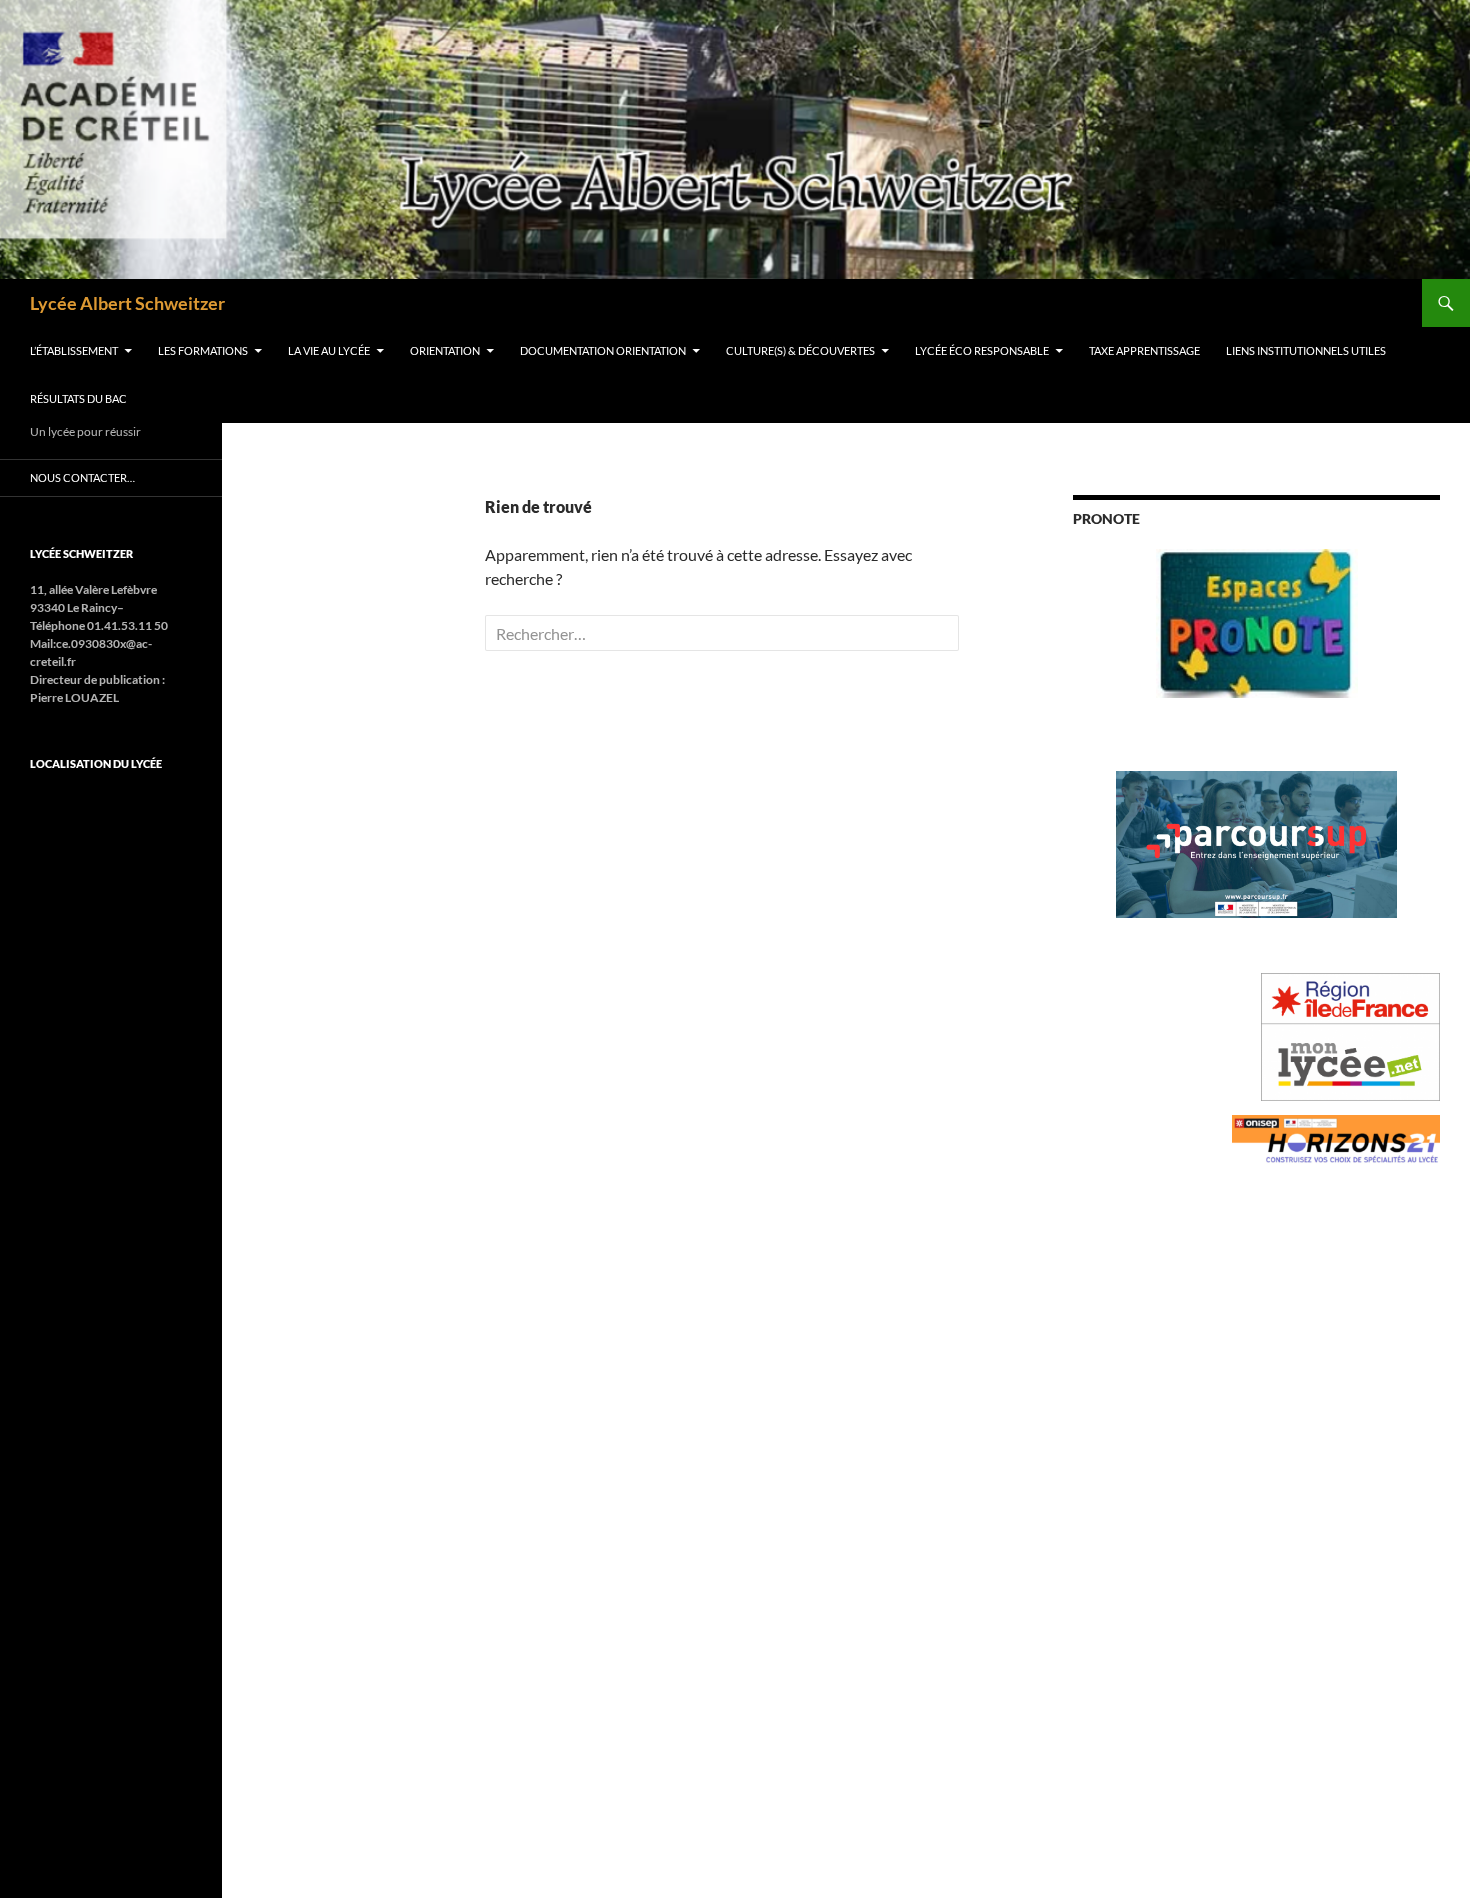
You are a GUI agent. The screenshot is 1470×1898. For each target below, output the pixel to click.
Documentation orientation (603, 350)
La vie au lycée (329, 350)
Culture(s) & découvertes (800, 350)
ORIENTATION (445, 350)
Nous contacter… (82, 477)
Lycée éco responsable (982, 350)
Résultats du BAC (78, 398)
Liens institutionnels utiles (1306, 350)
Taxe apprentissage (1144, 350)
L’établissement (74, 350)
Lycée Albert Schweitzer (127, 303)
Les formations (203, 350)
